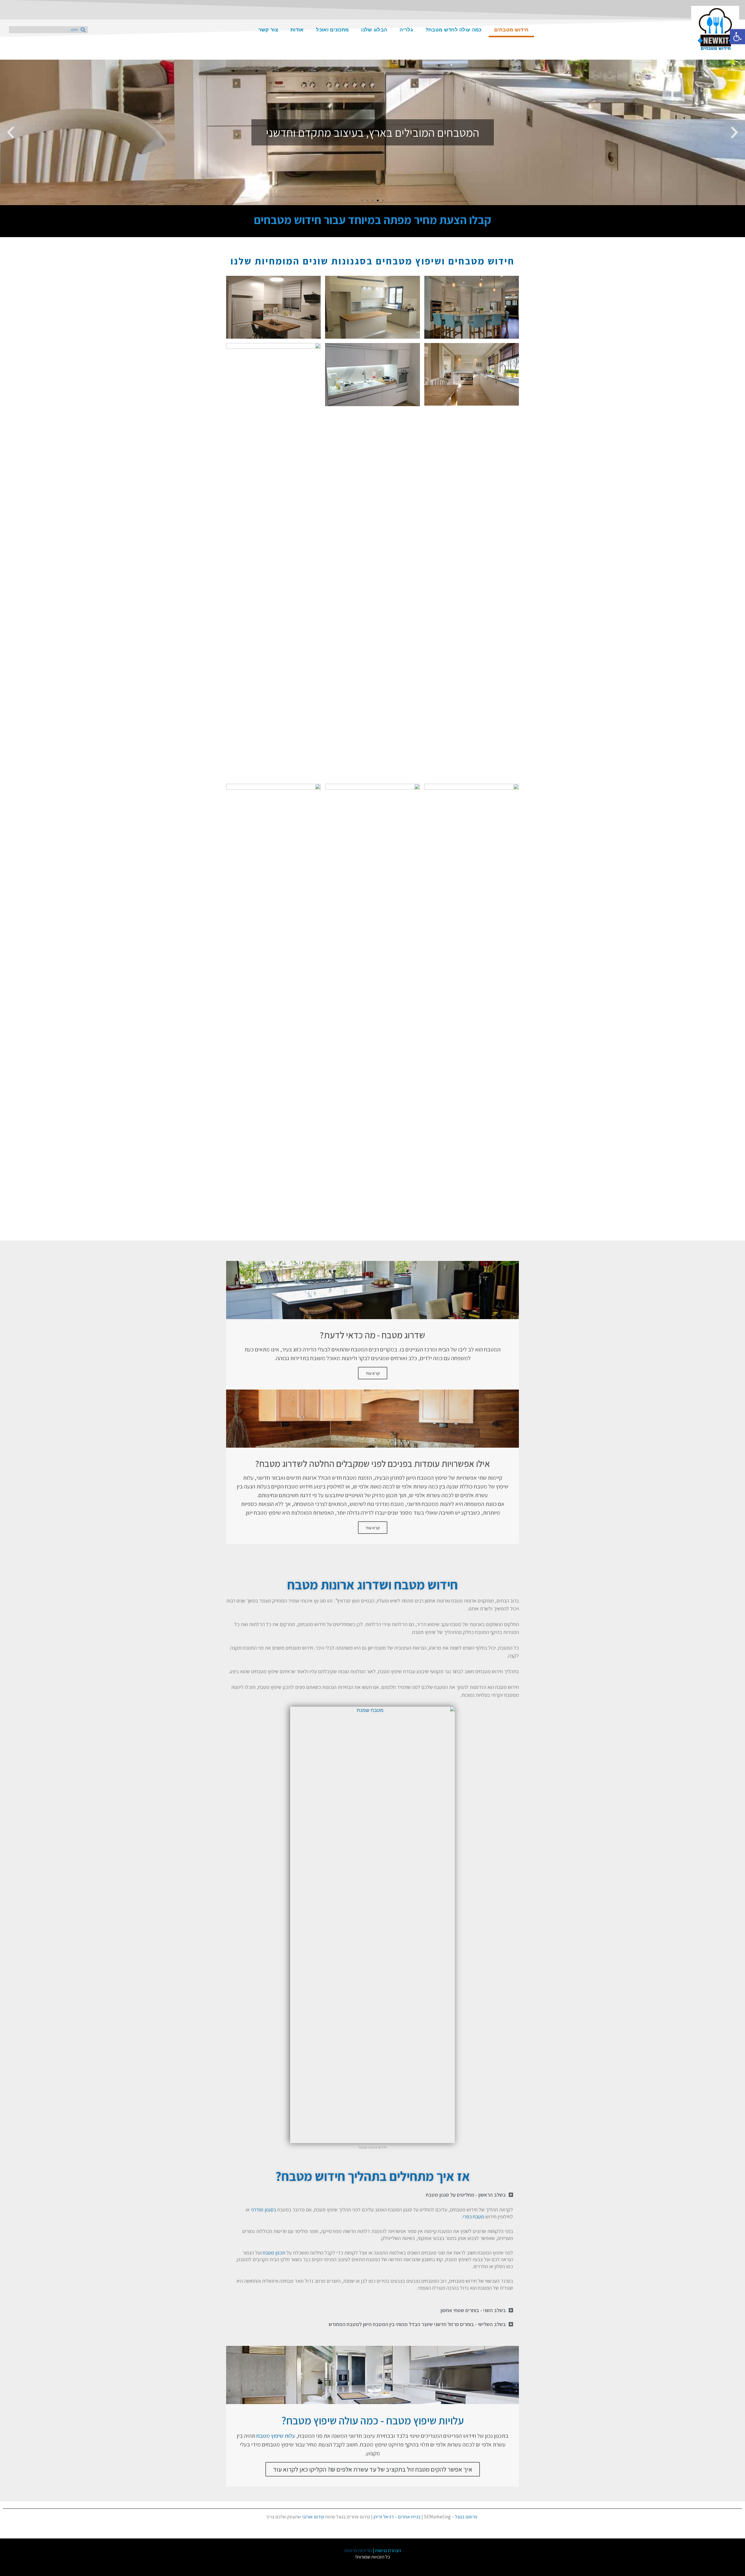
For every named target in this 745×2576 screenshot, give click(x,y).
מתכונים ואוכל (332, 30)
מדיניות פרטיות (358, 2550)
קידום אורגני (313, 2517)
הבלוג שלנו (374, 30)
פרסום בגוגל (466, 2517)
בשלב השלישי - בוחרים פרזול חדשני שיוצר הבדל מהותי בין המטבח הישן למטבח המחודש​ (417, 2324)
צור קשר (268, 30)
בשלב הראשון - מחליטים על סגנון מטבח (466, 2195)
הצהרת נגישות (388, 2550)
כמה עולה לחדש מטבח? (454, 30)
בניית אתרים (409, 2517)
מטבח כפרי (473, 2217)
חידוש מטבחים (511, 30)
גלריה (406, 30)
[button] (383, 200)
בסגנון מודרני (264, 2210)
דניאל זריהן (384, 2517)
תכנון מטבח (274, 2253)
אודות (297, 30)
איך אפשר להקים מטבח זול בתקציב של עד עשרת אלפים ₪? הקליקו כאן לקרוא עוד (373, 2469)
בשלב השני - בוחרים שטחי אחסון (473, 2310)
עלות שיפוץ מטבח (276, 2436)
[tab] (372, 2195)
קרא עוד (373, 1373)
